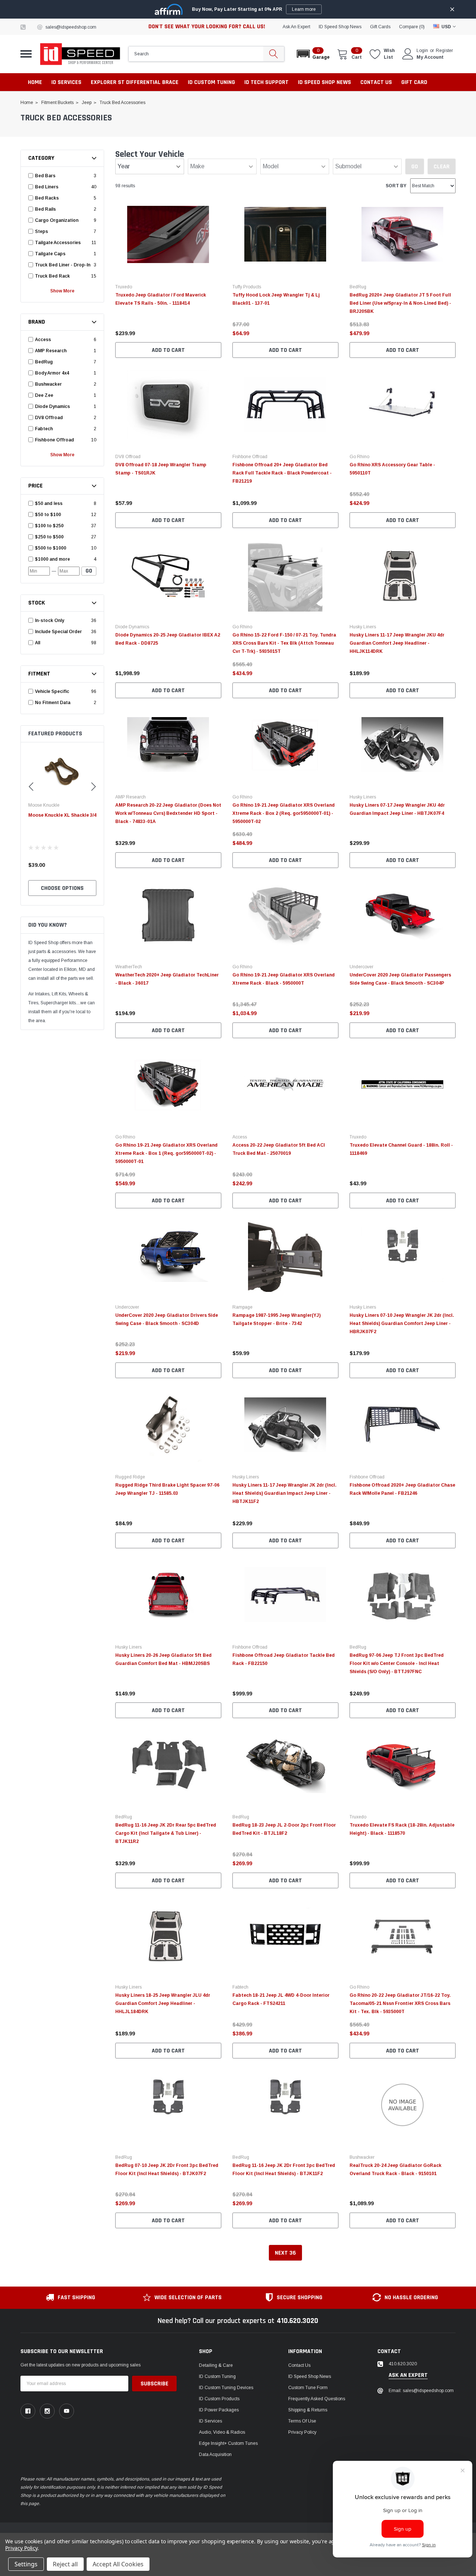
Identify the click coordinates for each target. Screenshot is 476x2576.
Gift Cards (380, 27)
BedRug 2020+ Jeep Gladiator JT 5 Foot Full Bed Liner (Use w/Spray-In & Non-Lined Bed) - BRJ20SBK (400, 303)
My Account (430, 57)
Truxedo (124, 287)
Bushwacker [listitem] (48, 384)
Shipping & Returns (308, 2410)
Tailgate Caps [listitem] (50, 254)
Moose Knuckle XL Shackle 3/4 (62, 815)
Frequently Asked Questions (317, 2399)
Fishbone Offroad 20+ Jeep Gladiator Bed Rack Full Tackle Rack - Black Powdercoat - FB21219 (282, 473)
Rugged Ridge (130, 1477)
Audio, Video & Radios (222, 2432)
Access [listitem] (43, 340)
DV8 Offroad (128, 457)
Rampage (242, 1307)
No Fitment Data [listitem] (53, 703)
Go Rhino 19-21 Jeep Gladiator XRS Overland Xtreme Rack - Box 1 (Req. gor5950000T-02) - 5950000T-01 (166, 1153)
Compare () (412, 27)
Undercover (361, 967)
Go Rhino (359, 457)
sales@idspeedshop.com (71, 27)
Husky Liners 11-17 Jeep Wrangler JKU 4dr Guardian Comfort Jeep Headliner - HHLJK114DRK (397, 643)
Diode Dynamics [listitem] (52, 406)
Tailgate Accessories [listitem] (58, 243)
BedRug (358, 287)
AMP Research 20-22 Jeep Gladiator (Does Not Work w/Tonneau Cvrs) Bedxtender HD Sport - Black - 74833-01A (168, 813)
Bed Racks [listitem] (47, 198)
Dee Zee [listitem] (44, 395)
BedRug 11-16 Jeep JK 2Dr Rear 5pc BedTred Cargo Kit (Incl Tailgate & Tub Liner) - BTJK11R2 (166, 1833)
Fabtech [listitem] (44, 429)
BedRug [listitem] (44, 362)
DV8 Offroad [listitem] (49, 418)
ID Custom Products (219, 2399)
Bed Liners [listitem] (47, 187)
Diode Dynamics (132, 627)
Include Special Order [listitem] (58, 632)
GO (89, 571)
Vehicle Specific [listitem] (52, 691)
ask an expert (296, 27)
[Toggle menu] (26, 54)
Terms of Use (302, 2421)
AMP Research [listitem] (51, 351)
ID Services (210, 2421)
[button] (313, 54)
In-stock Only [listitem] (49, 620)
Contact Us (299, 2365)
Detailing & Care (216, 2365)
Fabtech (240, 1987)
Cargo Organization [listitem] (57, 220)
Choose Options (62, 888)
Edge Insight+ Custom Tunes (228, 2443)
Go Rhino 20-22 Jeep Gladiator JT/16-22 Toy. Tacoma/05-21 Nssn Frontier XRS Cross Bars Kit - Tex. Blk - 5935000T (400, 2003)
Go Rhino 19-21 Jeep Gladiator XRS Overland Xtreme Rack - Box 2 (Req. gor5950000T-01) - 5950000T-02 (284, 813)
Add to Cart (168, 350)
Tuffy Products (247, 287)
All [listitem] (38, 643)
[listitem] (63, 503)
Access (240, 1137)
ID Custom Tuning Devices (226, 2388)
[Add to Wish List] (218, 323)
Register (444, 51)
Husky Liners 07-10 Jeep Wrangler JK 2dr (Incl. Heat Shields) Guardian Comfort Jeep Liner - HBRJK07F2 (402, 1323)
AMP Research (131, 797)
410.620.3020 (297, 2321)
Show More (62, 291)
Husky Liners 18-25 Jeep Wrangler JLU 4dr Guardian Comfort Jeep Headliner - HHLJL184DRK (163, 2003)
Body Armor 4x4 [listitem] (52, 373)
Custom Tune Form (308, 2388)
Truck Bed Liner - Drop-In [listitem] (63, 265)
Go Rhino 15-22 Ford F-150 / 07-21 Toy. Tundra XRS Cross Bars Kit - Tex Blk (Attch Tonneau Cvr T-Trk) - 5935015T (284, 643)
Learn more (304, 9)
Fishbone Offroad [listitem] (54, 440)
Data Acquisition (215, 2455)
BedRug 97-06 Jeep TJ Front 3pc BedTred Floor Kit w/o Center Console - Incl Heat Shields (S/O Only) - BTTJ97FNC (397, 1663)
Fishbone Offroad (250, 457)
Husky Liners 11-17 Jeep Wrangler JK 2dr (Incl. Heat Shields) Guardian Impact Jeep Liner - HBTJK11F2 (284, 1493)
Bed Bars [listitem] (45, 176)
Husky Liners (363, 627)
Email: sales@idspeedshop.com (421, 2391)
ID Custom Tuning (217, 2376)
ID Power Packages (219, 2410)
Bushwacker (362, 2157)
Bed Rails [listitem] (45, 209)
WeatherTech (129, 967)
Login (422, 51)
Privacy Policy (302, 2432)
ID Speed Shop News (340, 27)
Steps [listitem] (41, 231)
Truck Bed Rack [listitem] (52, 276)
